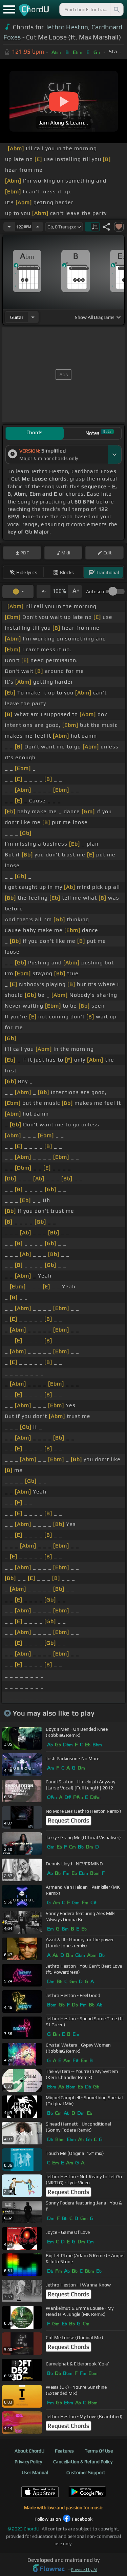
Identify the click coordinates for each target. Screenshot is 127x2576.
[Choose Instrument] (33, 317)
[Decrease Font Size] (43, 592)
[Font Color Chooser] (18, 592)
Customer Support (86, 2472)
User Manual (35, 2472)
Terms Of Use (99, 2451)
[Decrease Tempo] (9, 227)
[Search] (116, 9)
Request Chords (68, 1820)
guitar (17, 317)
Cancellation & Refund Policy (83, 2462)
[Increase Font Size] (75, 592)
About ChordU (29, 2451)
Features (64, 2451)
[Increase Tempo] (38, 227)
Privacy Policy (28, 2462)
